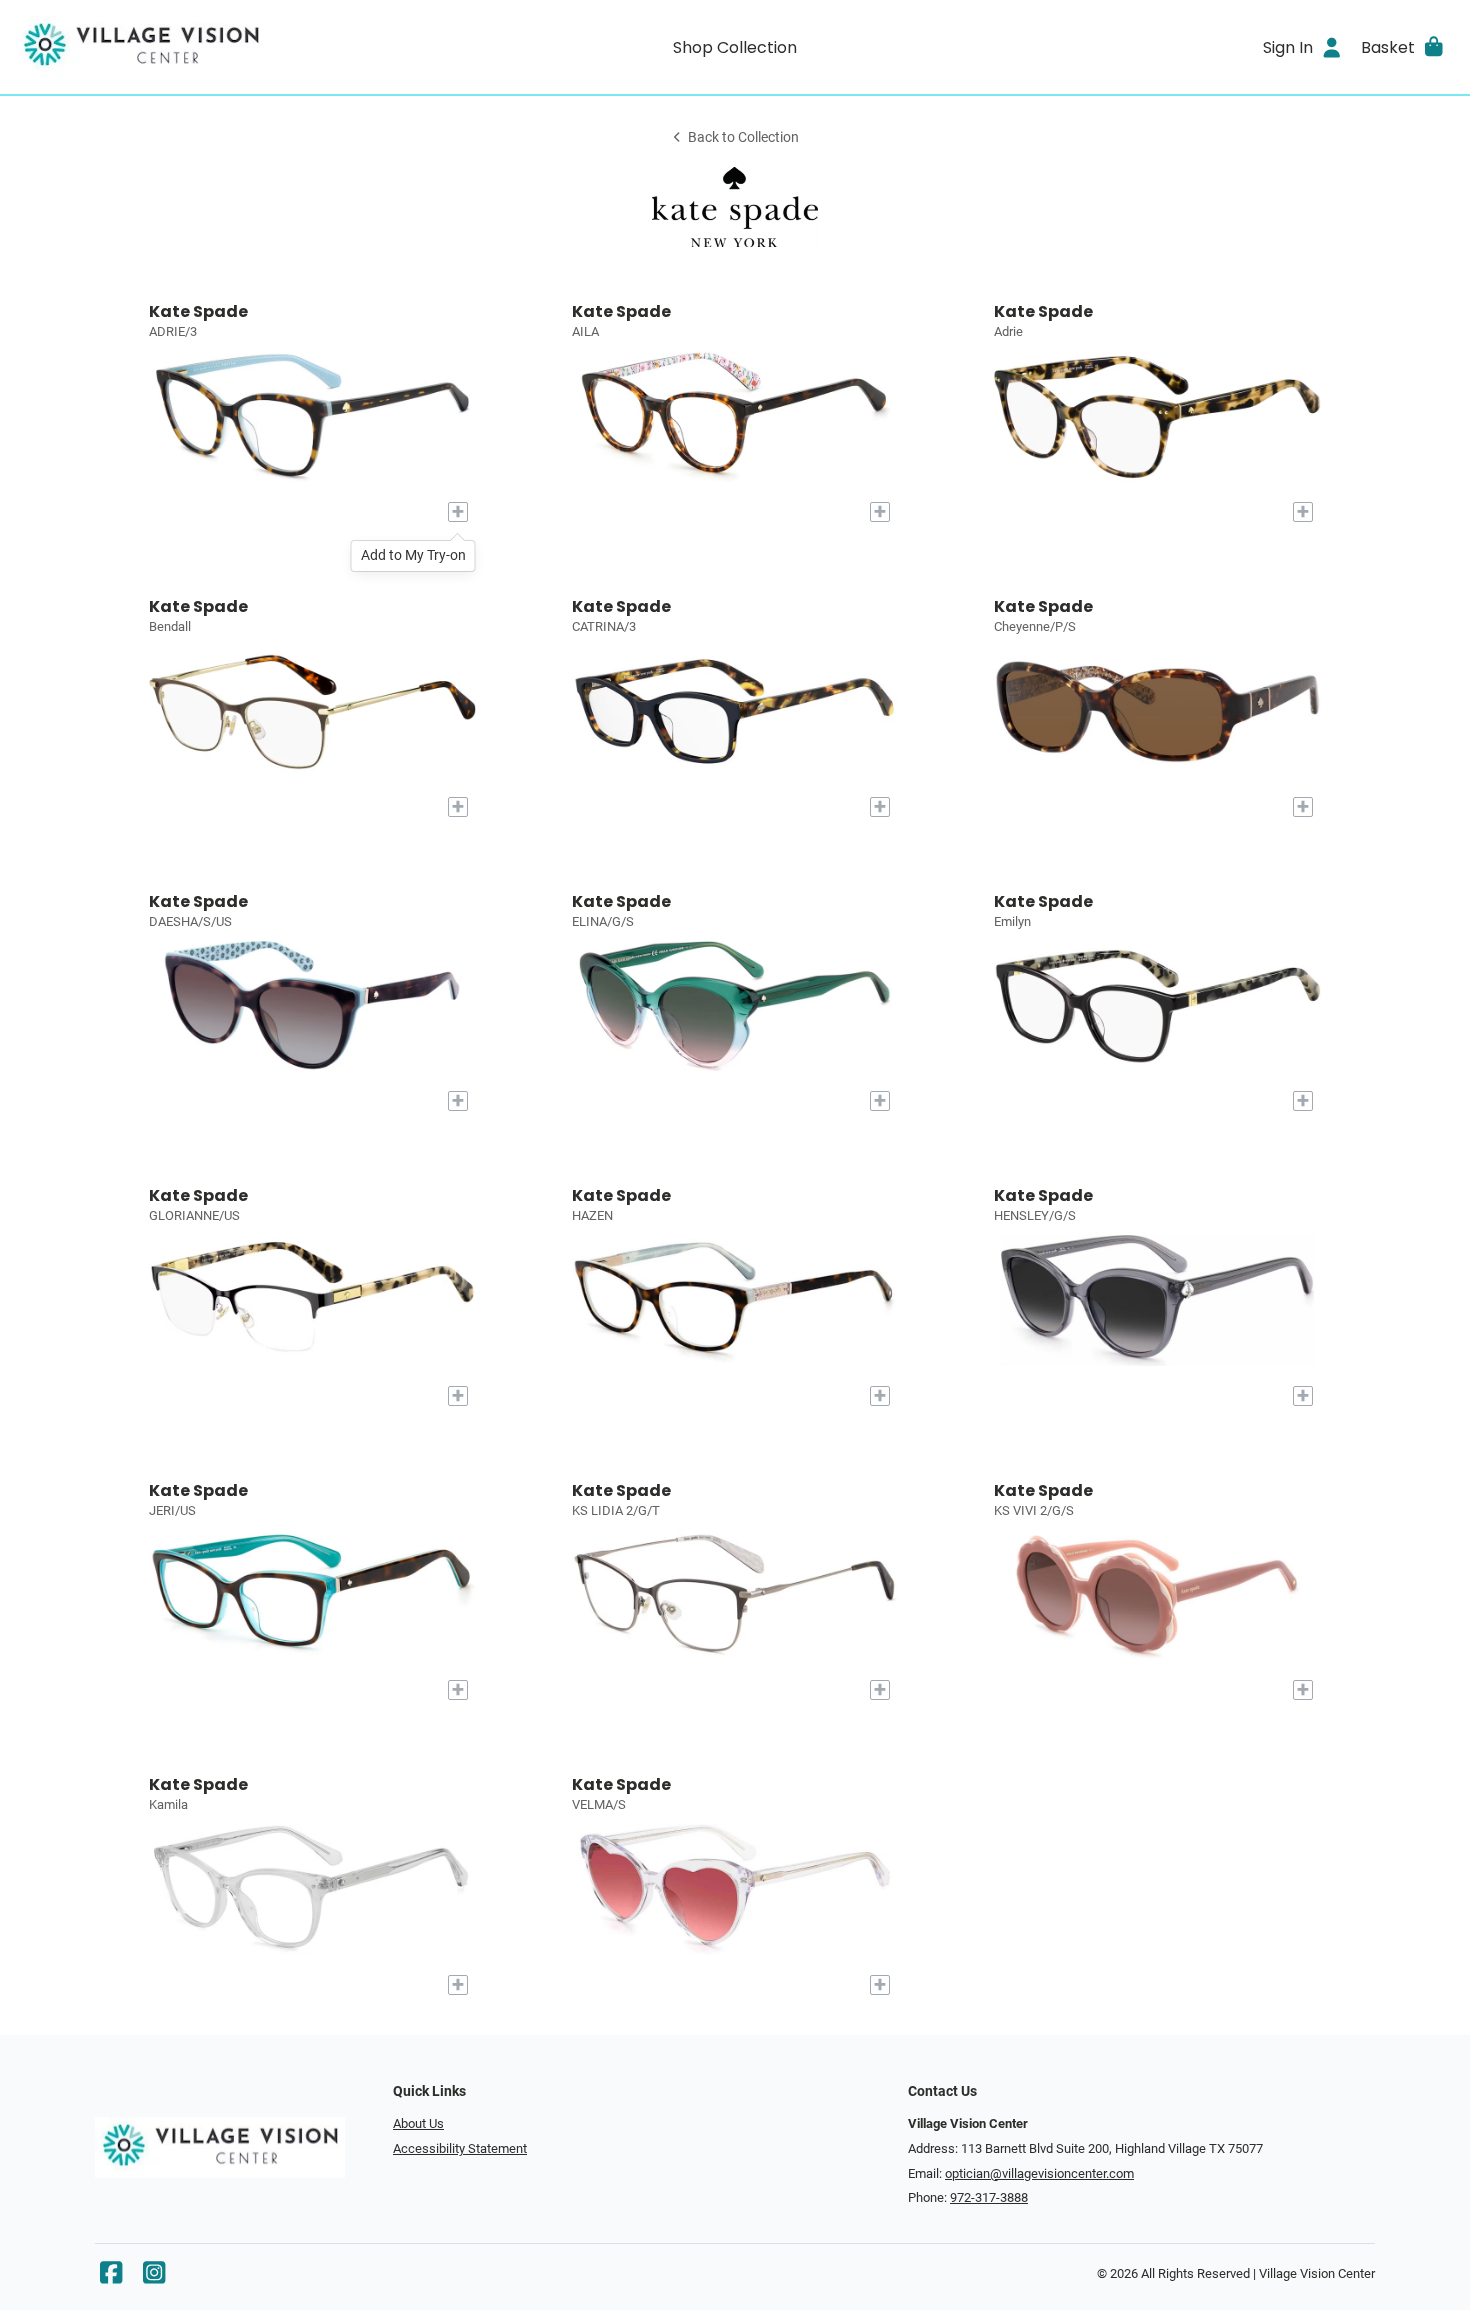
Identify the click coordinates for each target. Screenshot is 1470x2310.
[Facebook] (111, 2277)
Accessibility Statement (460, 2148)
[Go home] (196, 47)
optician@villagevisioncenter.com (1039, 2173)
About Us (418, 2123)
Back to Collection (743, 137)
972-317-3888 (989, 2197)
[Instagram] (154, 2277)
